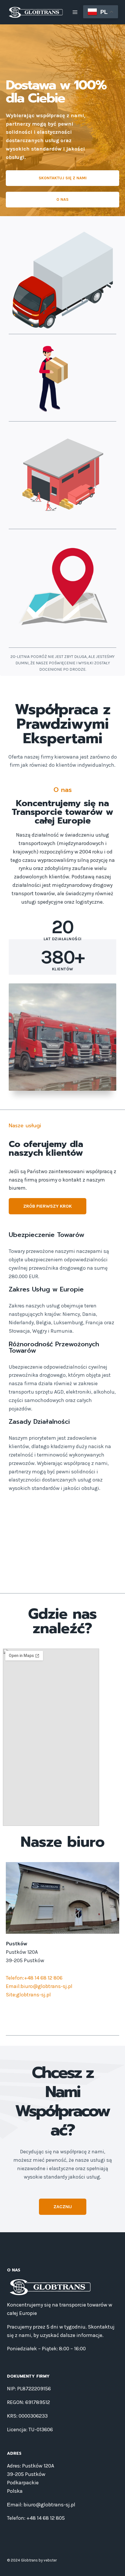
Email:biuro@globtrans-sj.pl (39, 1986)
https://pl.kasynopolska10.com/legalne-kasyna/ (57, 1562)
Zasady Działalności (39, 1422)
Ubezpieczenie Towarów (47, 1235)
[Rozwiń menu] (75, 12)
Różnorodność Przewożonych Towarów (54, 1347)
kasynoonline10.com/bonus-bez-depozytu (49, 1528)
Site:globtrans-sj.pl (28, 1995)
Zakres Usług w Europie (46, 1289)
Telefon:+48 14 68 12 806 (34, 1978)
